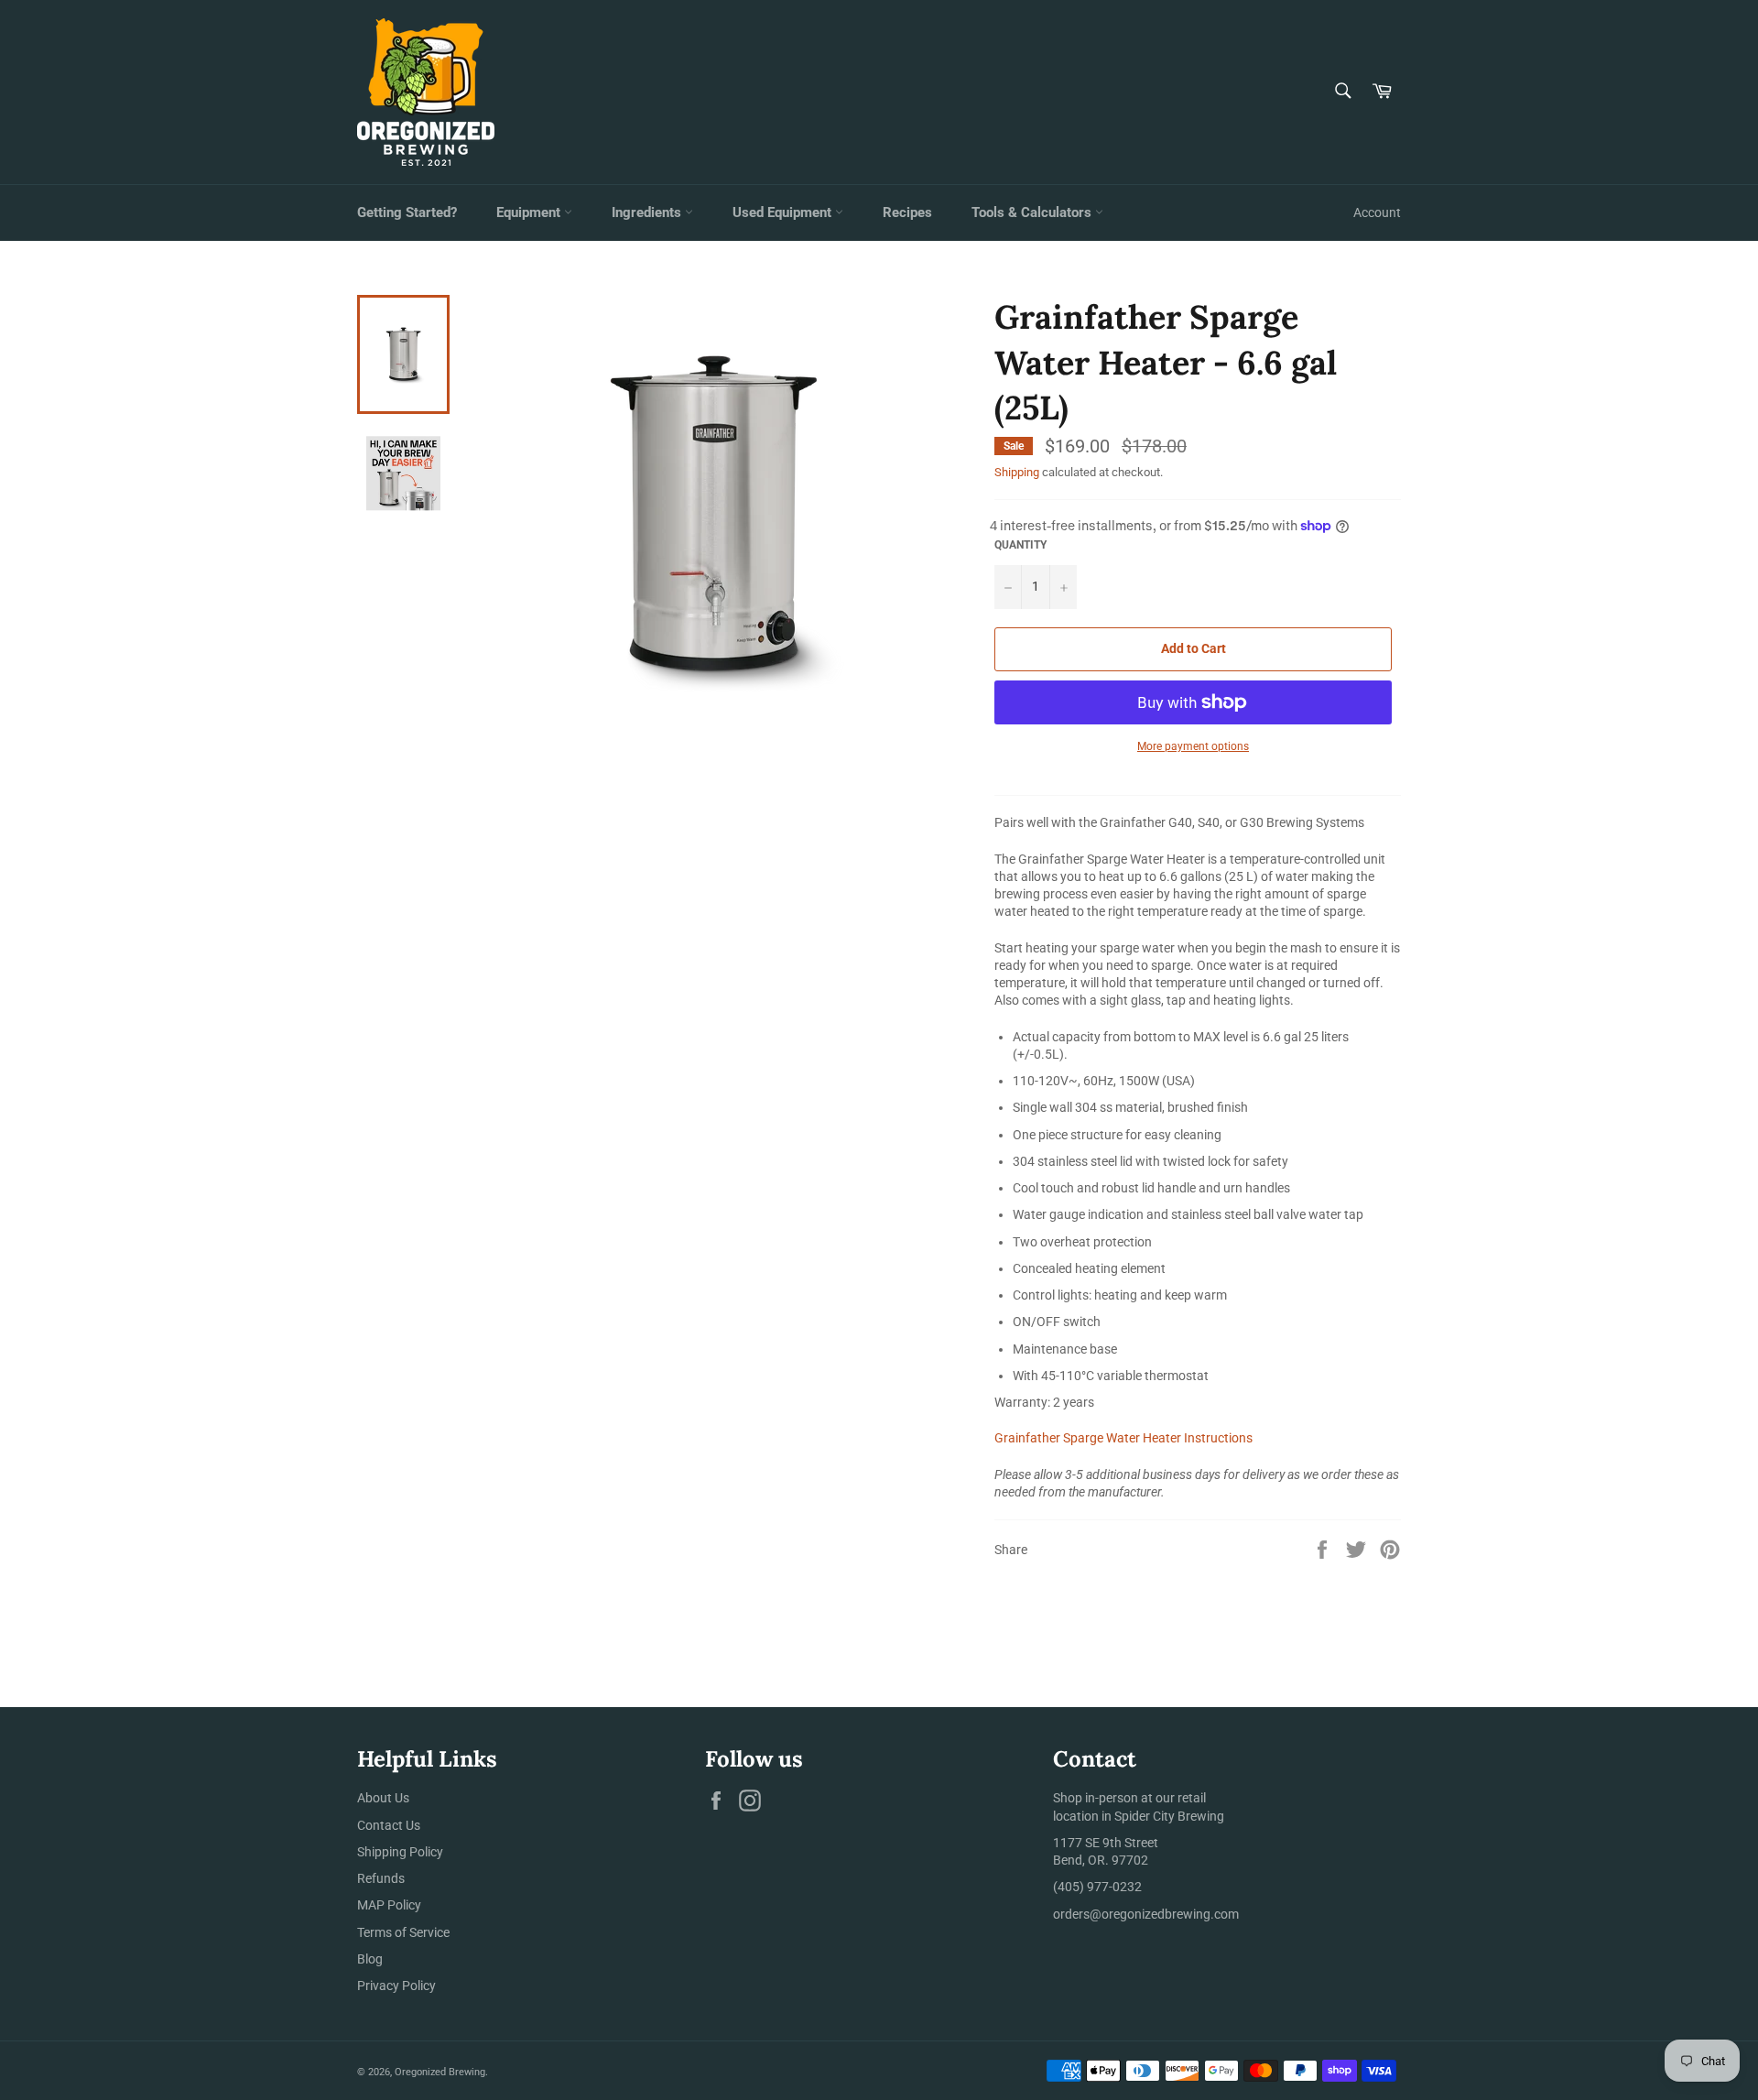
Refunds (381, 1878)
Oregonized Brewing (440, 2072)
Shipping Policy (400, 1852)
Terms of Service (403, 1932)
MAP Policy (389, 1905)
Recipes (907, 212)
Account (1377, 212)
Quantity (1020, 545)
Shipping (1017, 472)
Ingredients (648, 212)
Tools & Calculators (1033, 212)
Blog (370, 1959)
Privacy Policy (396, 1986)
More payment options (1193, 746)
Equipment (530, 212)
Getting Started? (407, 212)
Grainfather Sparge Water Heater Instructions (1123, 1438)
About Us (383, 1798)
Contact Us (389, 1825)
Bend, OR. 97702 (1101, 1860)
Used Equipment (784, 212)
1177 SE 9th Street (1106, 1843)
